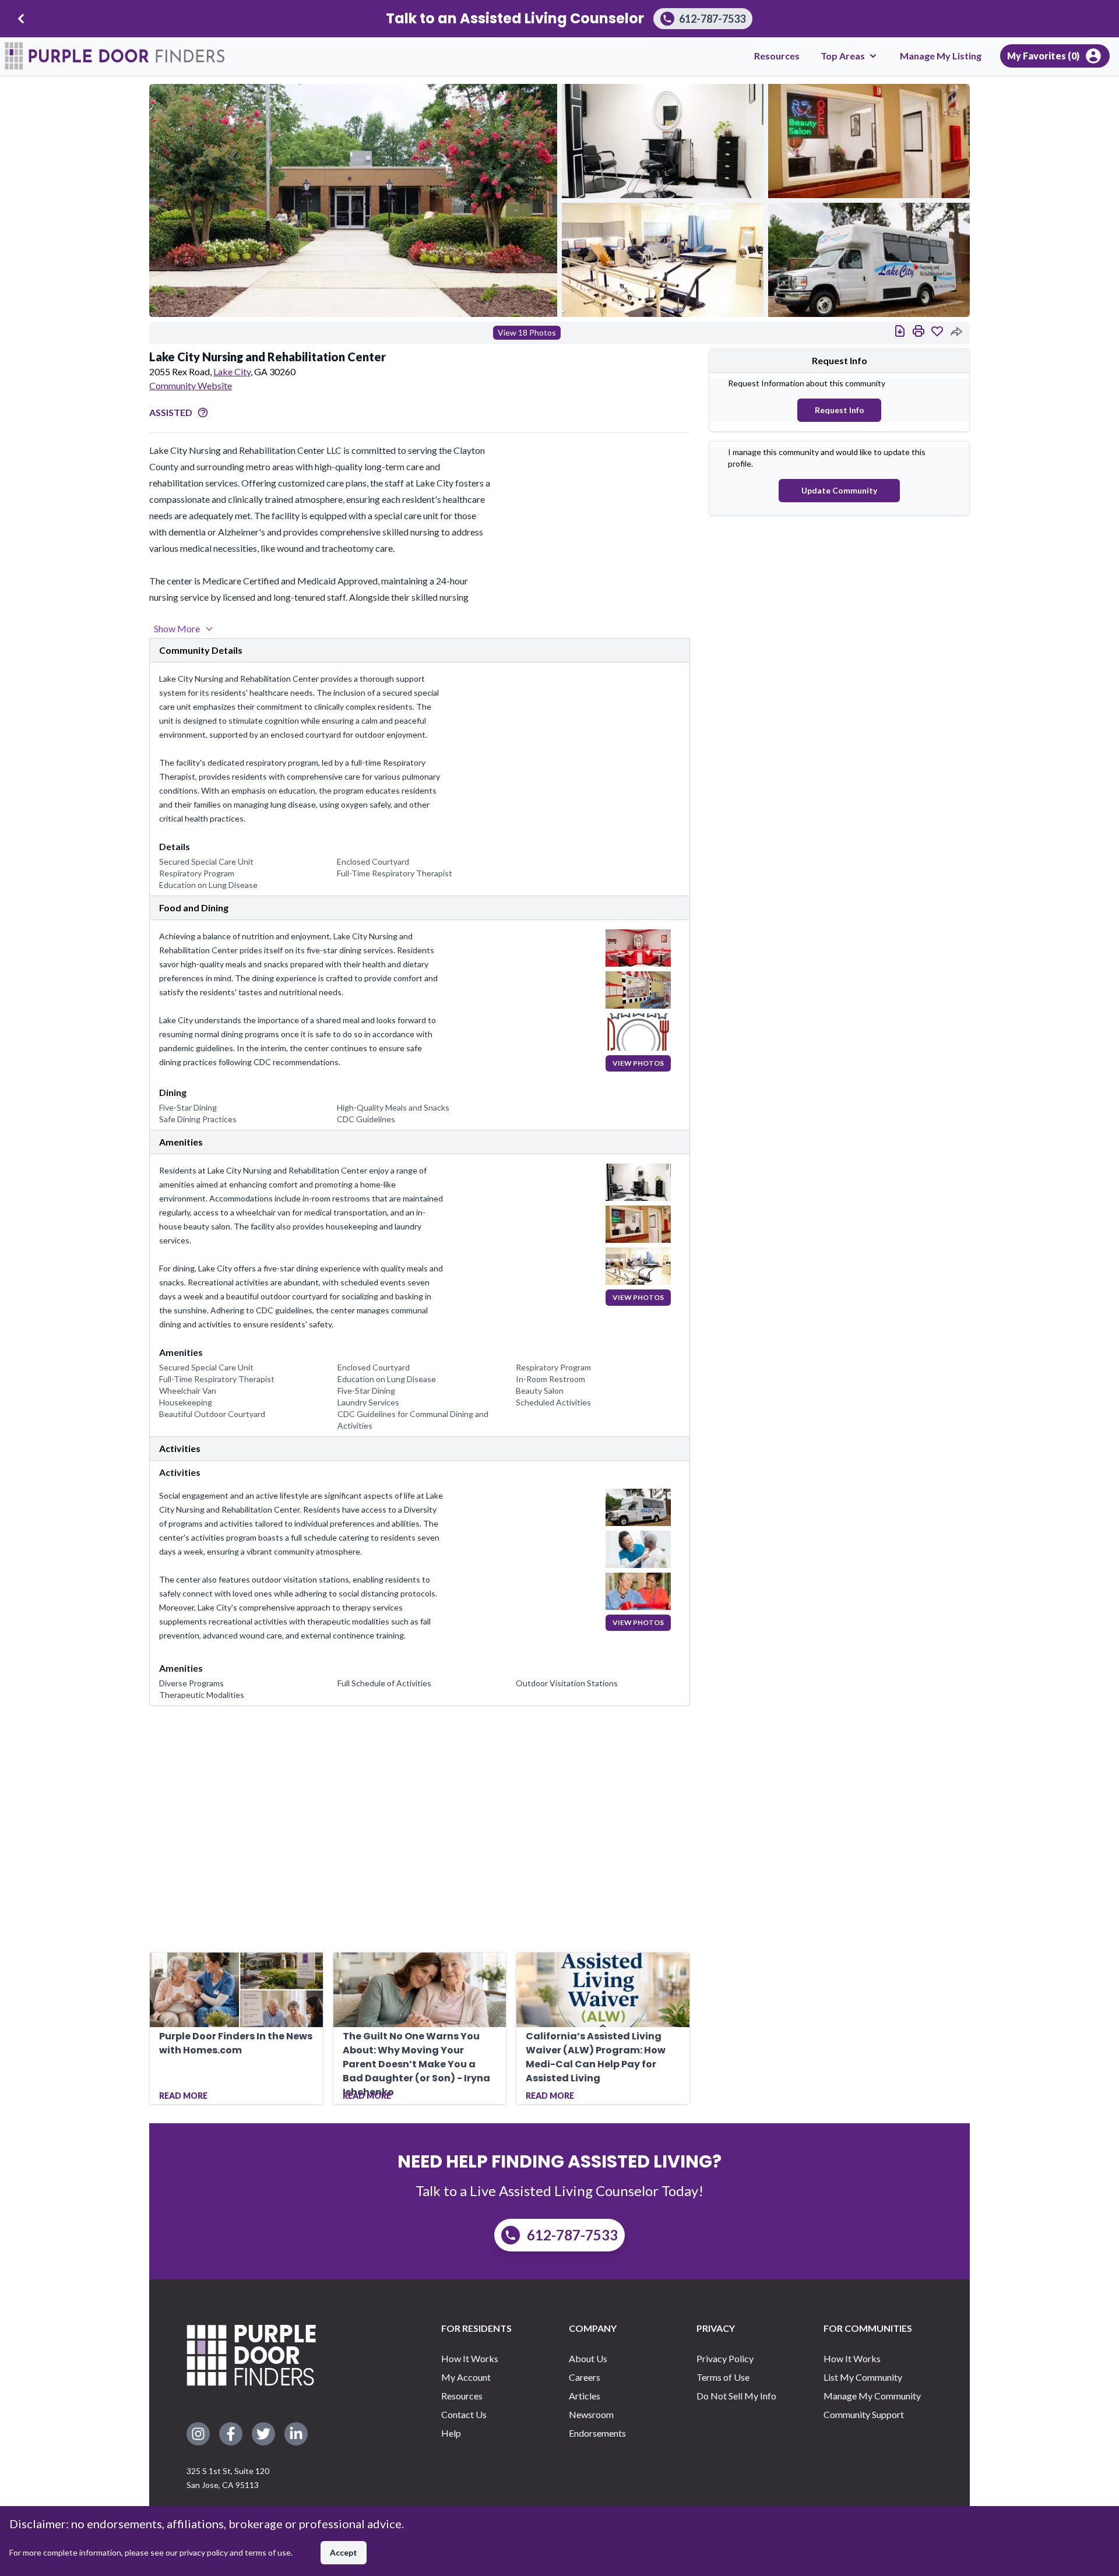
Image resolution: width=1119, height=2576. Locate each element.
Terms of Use (723, 2377)
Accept (344, 2552)
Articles (585, 2396)
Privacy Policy (725, 2358)
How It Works (470, 2358)
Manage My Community (872, 2396)
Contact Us (464, 2414)
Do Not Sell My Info (736, 2396)
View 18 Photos (527, 332)
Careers (585, 2377)
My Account (466, 2377)
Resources (777, 56)
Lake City (232, 371)
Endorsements (597, 2433)
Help (451, 2433)
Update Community (839, 490)
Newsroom (591, 2414)
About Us (588, 2358)
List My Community (863, 2377)
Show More (177, 628)
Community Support (864, 2414)
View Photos (638, 1063)
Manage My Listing (941, 56)
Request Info (840, 410)
